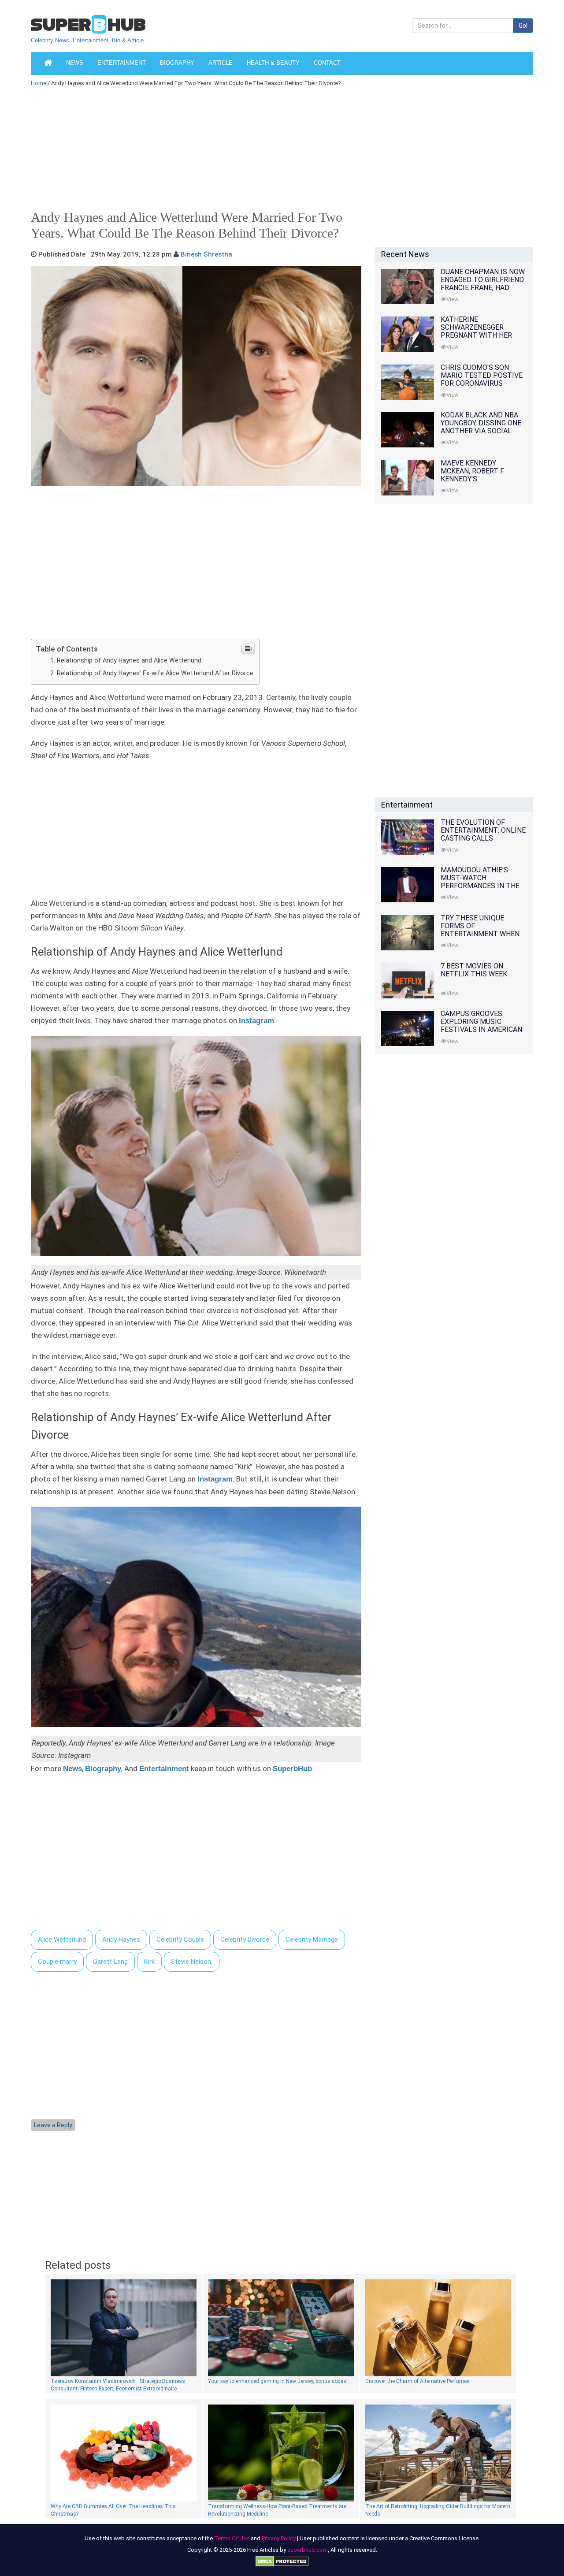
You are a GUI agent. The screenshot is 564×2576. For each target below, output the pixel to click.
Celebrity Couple (180, 1939)
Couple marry (57, 1962)
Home (39, 83)
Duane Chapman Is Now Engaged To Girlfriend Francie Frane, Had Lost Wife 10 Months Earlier (483, 288)
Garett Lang (110, 1962)
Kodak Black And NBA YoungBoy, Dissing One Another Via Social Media (481, 427)
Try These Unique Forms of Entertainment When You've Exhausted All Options (480, 934)
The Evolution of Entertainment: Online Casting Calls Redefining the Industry (483, 838)
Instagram (256, 1021)
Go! (523, 26)
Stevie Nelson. (192, 1962)
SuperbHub (292, 1769)
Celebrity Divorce (245, 1939)
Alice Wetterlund (62, 1939)
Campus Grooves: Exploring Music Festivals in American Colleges (481, 1026)
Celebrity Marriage (312, 1939)
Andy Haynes (121, 1939)
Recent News (405, 254)
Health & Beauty (273, 63)
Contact (327, 63)
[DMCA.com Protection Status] (282, 2561)
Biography (177, 63)
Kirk (149, 1962)
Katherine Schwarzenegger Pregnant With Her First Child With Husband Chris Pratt (480, 335)
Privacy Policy (279, 2538)
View (453, 299)
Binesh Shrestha (206, 254)
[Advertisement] (278, 152)
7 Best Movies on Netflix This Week (474, 970)
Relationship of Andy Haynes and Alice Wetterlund (129, 660)
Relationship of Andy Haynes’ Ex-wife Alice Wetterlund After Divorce (155, 673)
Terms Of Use (232, 2538)
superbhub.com (308, 2550)
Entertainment (122, 63)
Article (221, 63)
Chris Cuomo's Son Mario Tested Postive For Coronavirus (482, 375)
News (75, 63)
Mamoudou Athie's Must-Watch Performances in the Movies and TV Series (480, 882)
